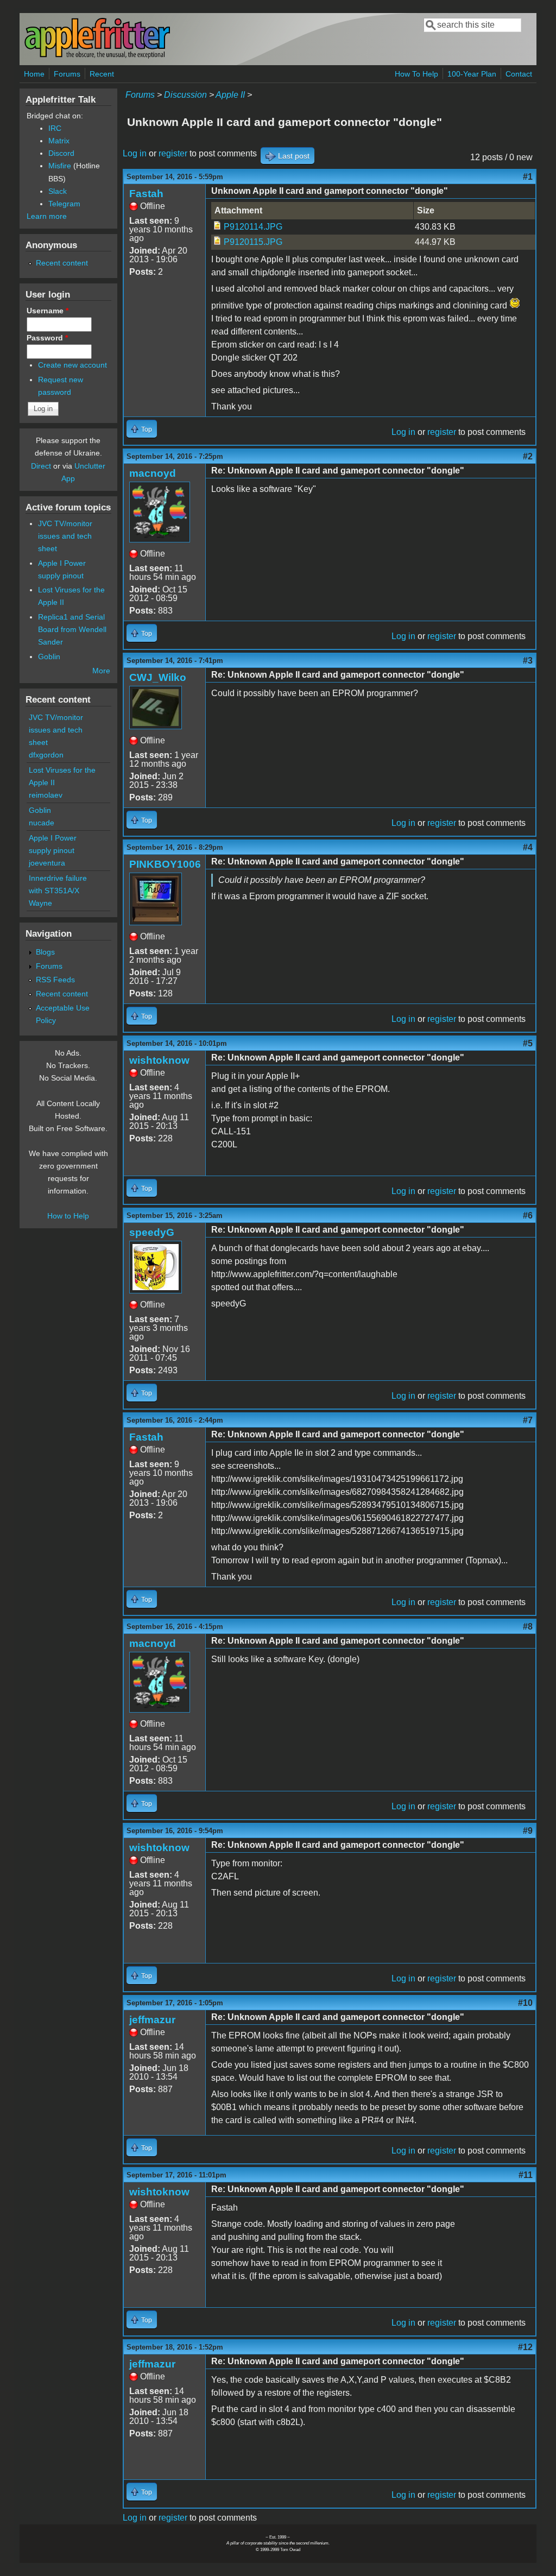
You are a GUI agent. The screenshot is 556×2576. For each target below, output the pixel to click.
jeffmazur (152, 2020)
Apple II (230, 95)
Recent (102, 74)
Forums (67, 74)
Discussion (185, 95)
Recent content (62, 263)
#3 (528, 661)
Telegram (64, 204)
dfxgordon (46, 755)
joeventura (47, 863)
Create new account (72, 365)
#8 (528, 1627)
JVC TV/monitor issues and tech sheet (65, 536)
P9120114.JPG (253, 227)
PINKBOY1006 (165, 864)
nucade (42, 823)
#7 (528, 1420)
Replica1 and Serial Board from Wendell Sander (72, 629)
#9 (528, 1831)
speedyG (152, 1232)
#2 (528, 456)
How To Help (416, 74)
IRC (55, 128)
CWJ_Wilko (158, 677)
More (101, 671)
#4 (528, 847)
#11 (526, 2175)
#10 (525, 2003)
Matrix (59, 141)
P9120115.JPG (253, 242)
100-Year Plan (472, 74)
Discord (61, 153)
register (173, 153)
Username (48, 311)
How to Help (68, 1216)
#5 (528, 1043)
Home (34, 74)
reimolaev (46, 795)
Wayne (40, 903)
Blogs (45, 952)
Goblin (49, 656)
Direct (41, 466)
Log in (135, 153)
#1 (528, 177)
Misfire (60, 166)
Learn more (47, 216)
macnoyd (153, 473)
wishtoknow (159, 1060)
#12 (525, 2347)
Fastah (146, 194)
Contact (519, 74)
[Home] (97, 56)
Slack (58, 191)
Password (47, 338)
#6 (528, 1216)
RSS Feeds (55, 980)
